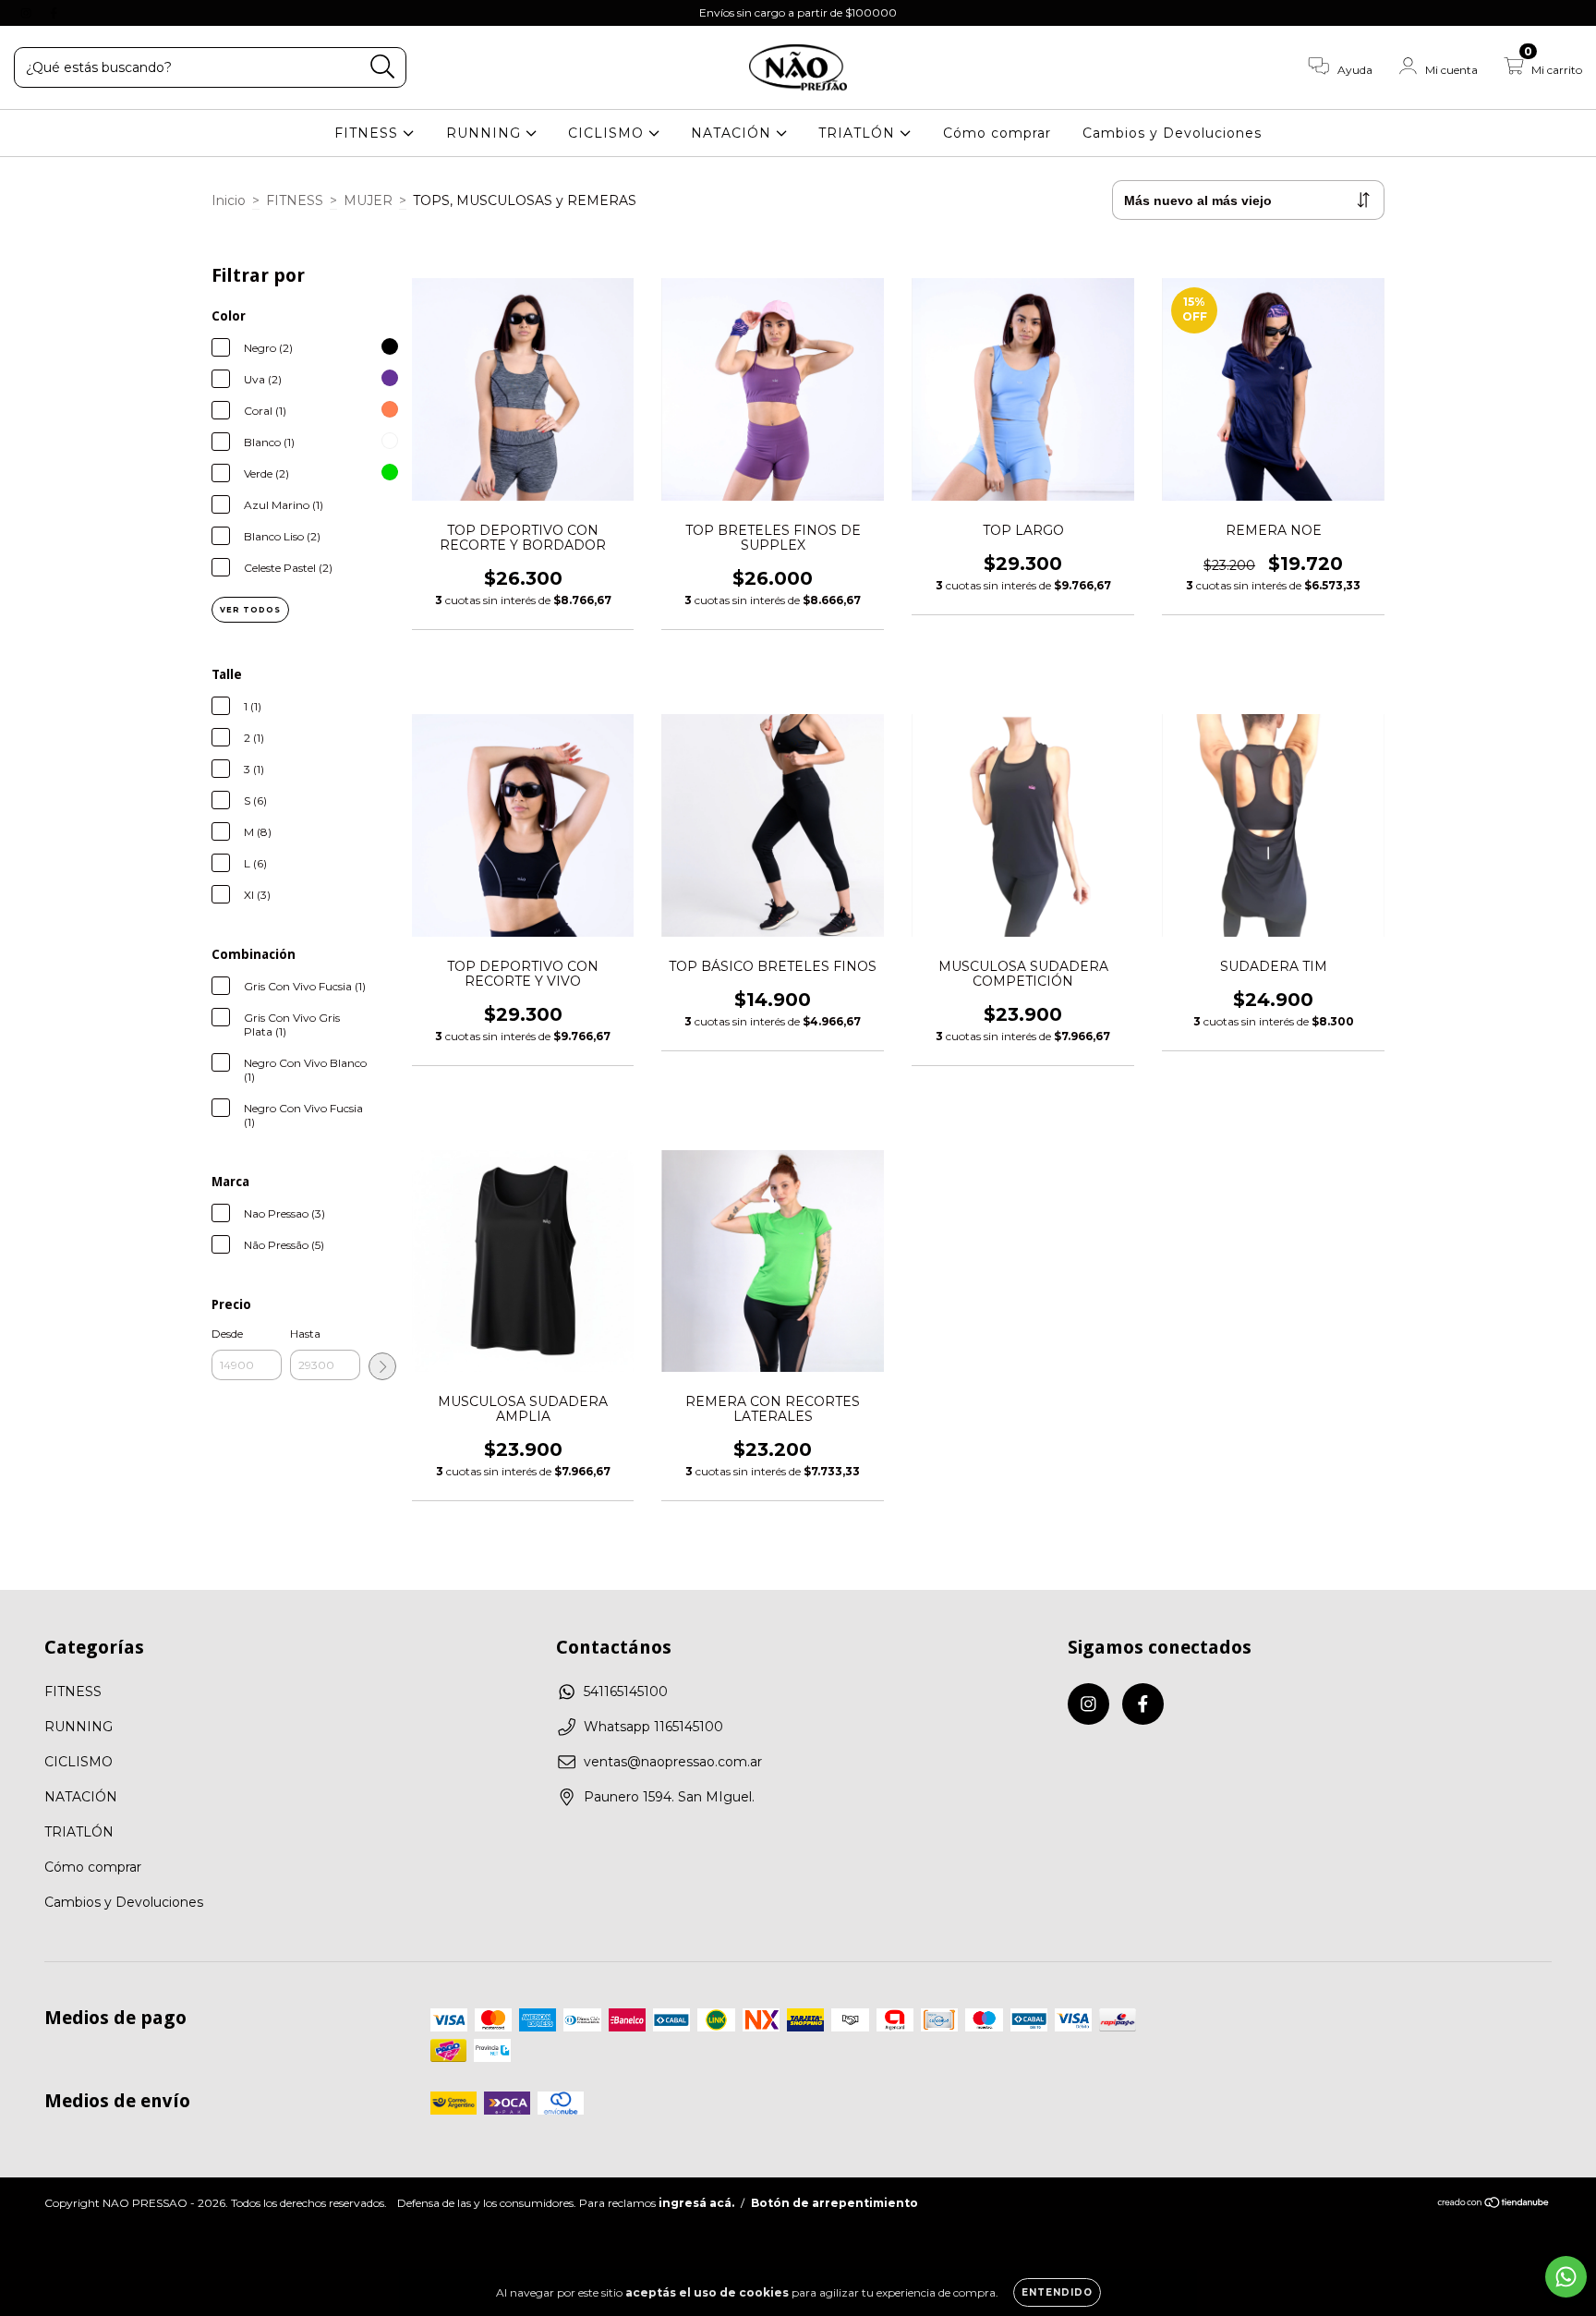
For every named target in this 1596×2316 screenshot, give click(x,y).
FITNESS (369, 133)
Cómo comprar (997, 133)
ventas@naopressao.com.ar (673, 1762)
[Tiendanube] (1494, 2205)
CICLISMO (608, 133)
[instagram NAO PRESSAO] (28, 13)
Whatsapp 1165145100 (653, 1727)
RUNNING (486, 133)
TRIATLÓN (859, 133)
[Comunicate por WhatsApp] (1566, 2277)
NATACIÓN (733, 133)
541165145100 (626, 1692)
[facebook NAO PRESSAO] (54, 13)
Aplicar (382, 1366)
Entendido (1057, 2292)
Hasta (305, 1334)
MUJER (368, 200)
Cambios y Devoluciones (1172, 133)
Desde (227, 1334)
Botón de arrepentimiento (834, 2203)
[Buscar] (383, 67)
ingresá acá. (696, 2203)
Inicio (229, 200)
